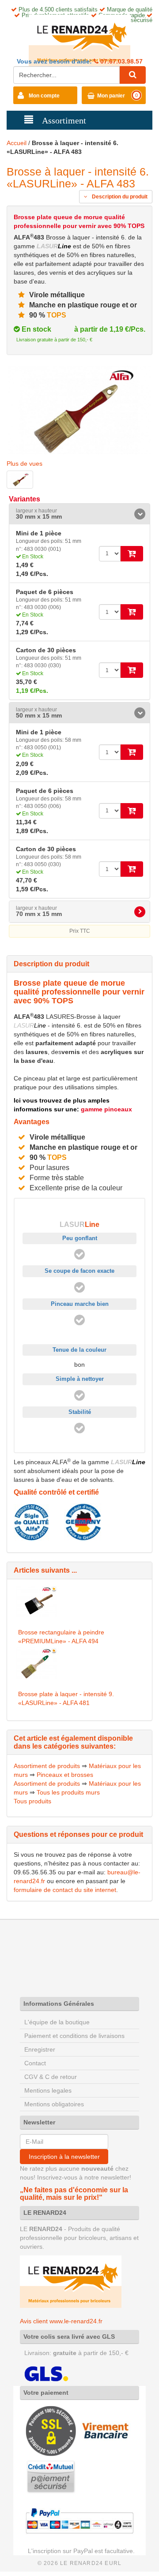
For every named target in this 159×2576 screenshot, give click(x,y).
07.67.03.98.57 (121, 61)
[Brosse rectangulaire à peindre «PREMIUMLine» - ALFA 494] (37, 1601)
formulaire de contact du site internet (65, 1890)
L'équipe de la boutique (57, 2022)
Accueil (17, 143)
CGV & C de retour (51, 2077)
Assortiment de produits (47, 1766)
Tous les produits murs (68, 1792)
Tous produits (32, 1801)
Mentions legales (48, 2090)
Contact (35, 2063)
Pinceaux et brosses (65, 1775)
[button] (79, 514)
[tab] (79, 514)
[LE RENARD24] (71, 2281)
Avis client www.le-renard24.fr (61, 2321)
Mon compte (44, 96)
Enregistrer (40, 2049)
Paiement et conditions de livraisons (74, 2036)
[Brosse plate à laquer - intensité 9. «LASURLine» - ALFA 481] (37, 1663)
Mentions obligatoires (54, 2104)
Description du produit (119, 197)
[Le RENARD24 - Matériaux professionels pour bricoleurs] (79, 40)
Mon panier (111, 96)
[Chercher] (132, 75)
